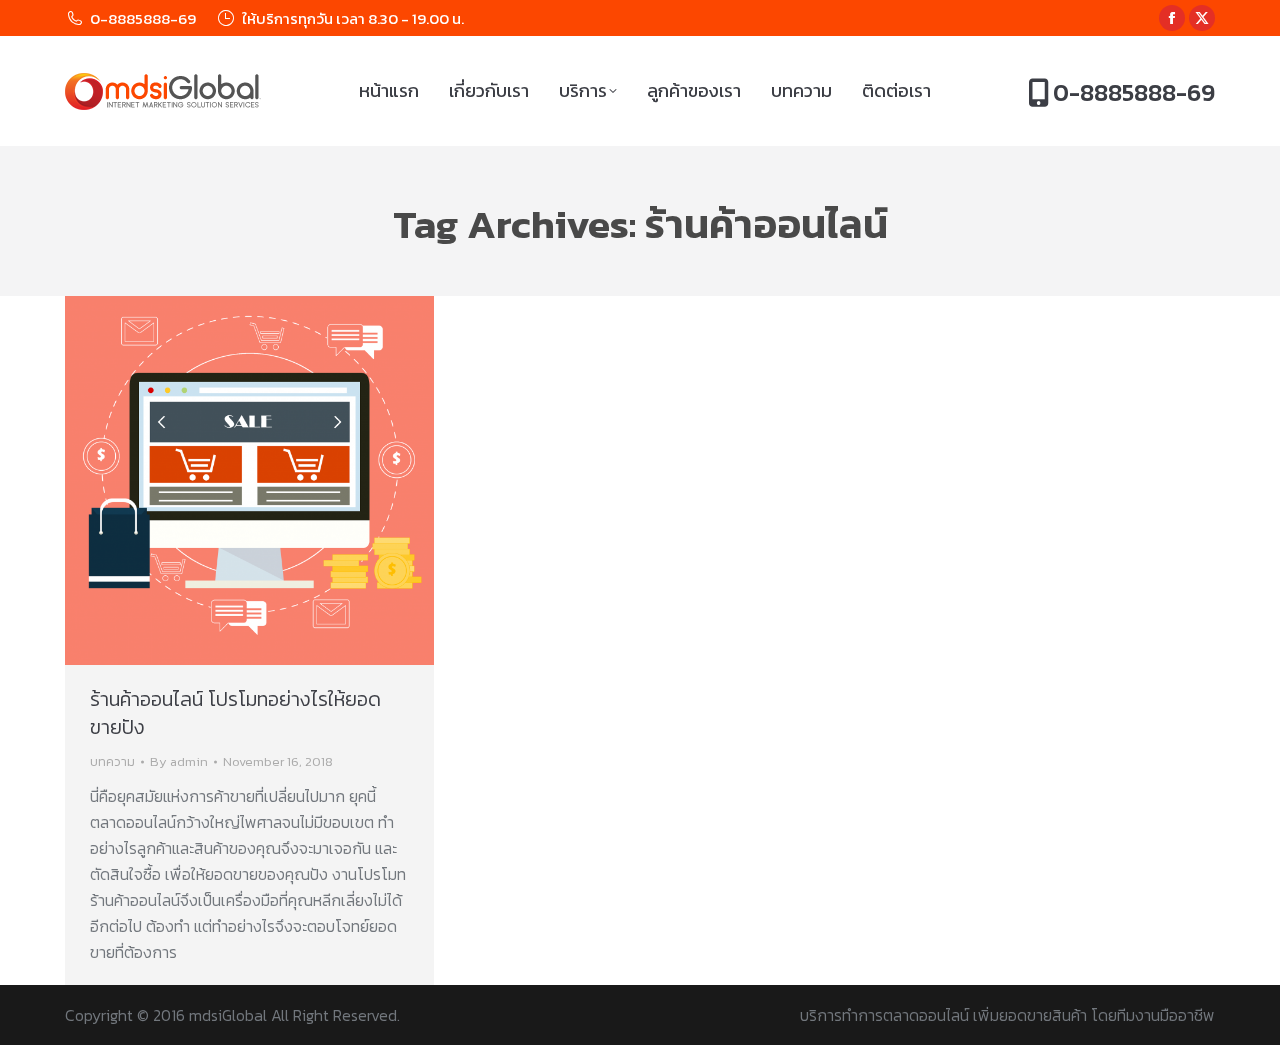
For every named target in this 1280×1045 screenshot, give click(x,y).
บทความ (112, 761)
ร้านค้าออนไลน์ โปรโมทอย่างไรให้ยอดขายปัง (235, 713)
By (179, 761)
